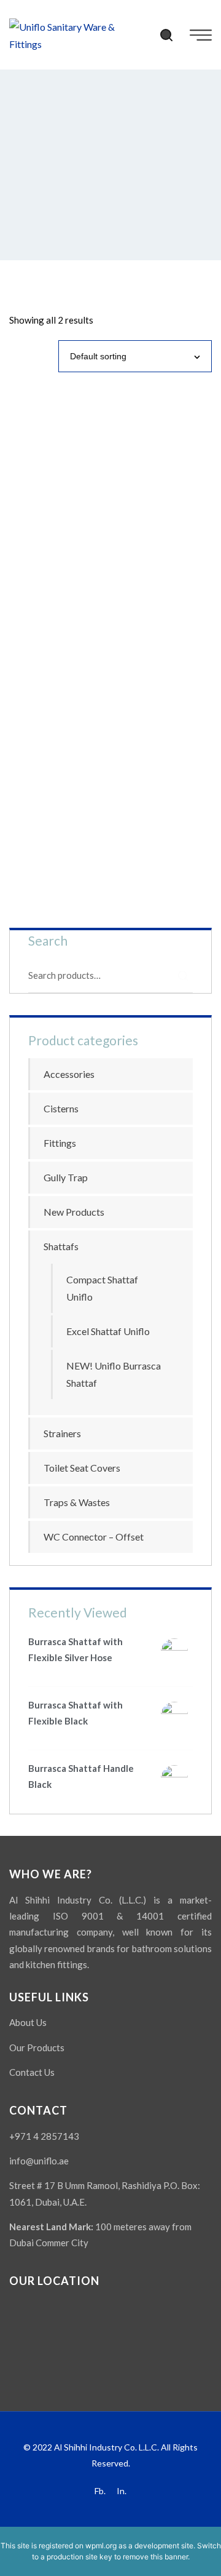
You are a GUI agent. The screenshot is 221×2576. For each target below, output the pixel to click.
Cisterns (61, 1108)
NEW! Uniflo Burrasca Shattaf (114, 1374)
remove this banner (155, 2557)
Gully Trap (66, 1177)
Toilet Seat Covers (82, 1468)
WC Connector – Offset (94, 1537)
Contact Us (32, 2072)
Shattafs (61, 1246)
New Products (74, 1212)
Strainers (62, 1433)
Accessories (69, 1074)
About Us (28, 2022)
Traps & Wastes (77, 1502)
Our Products (37, 2048)
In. (122, 2491)
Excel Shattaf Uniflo (108, 1331)
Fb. (100, 2491)
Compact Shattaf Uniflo (102, 1288)
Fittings (60, 1143)
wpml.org (101, 2546)
